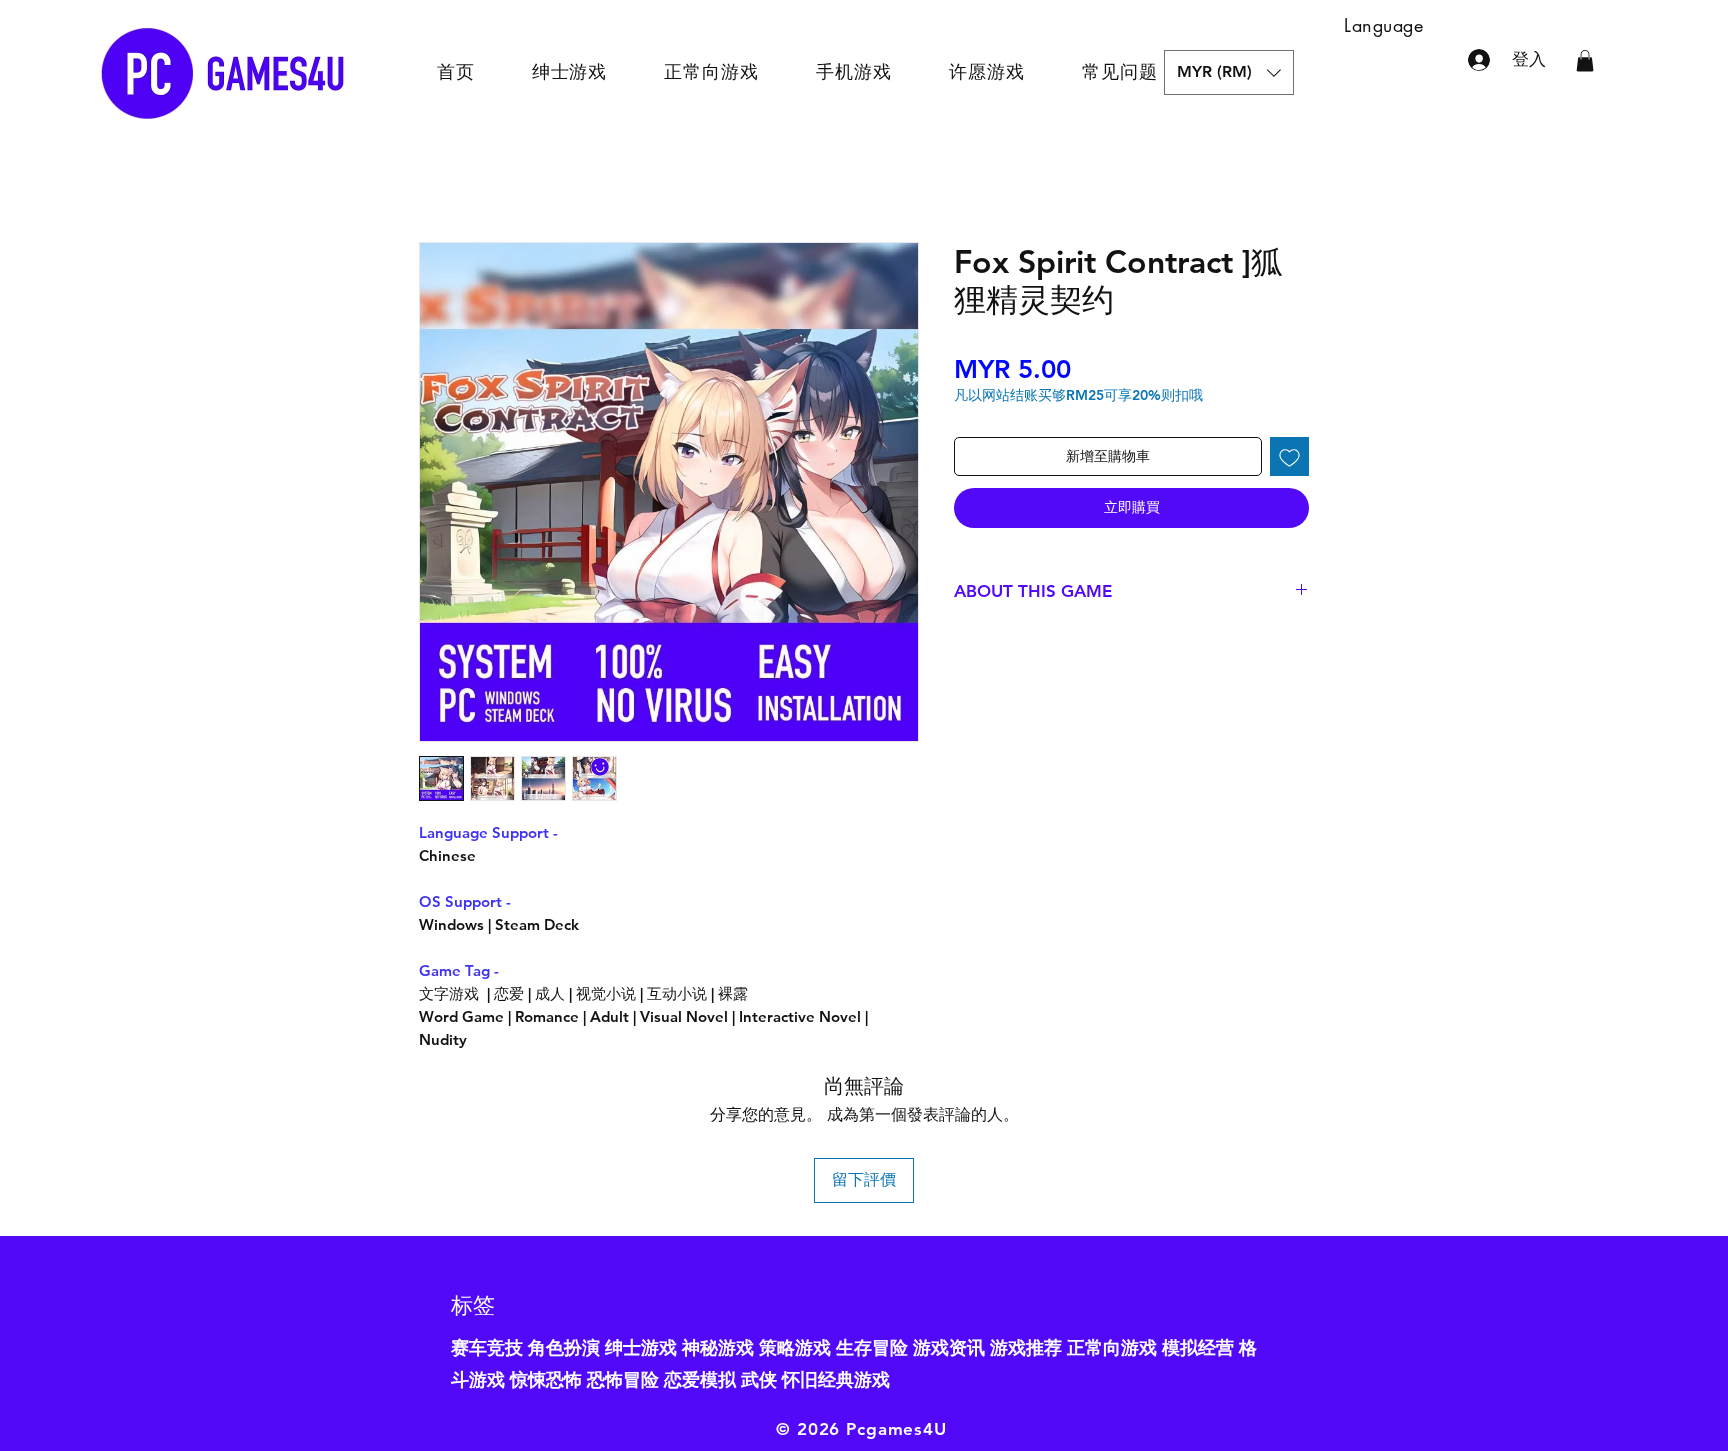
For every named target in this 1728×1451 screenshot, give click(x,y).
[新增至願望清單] (1289, 456)
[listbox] (1229, 72)
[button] (1229, 72)
